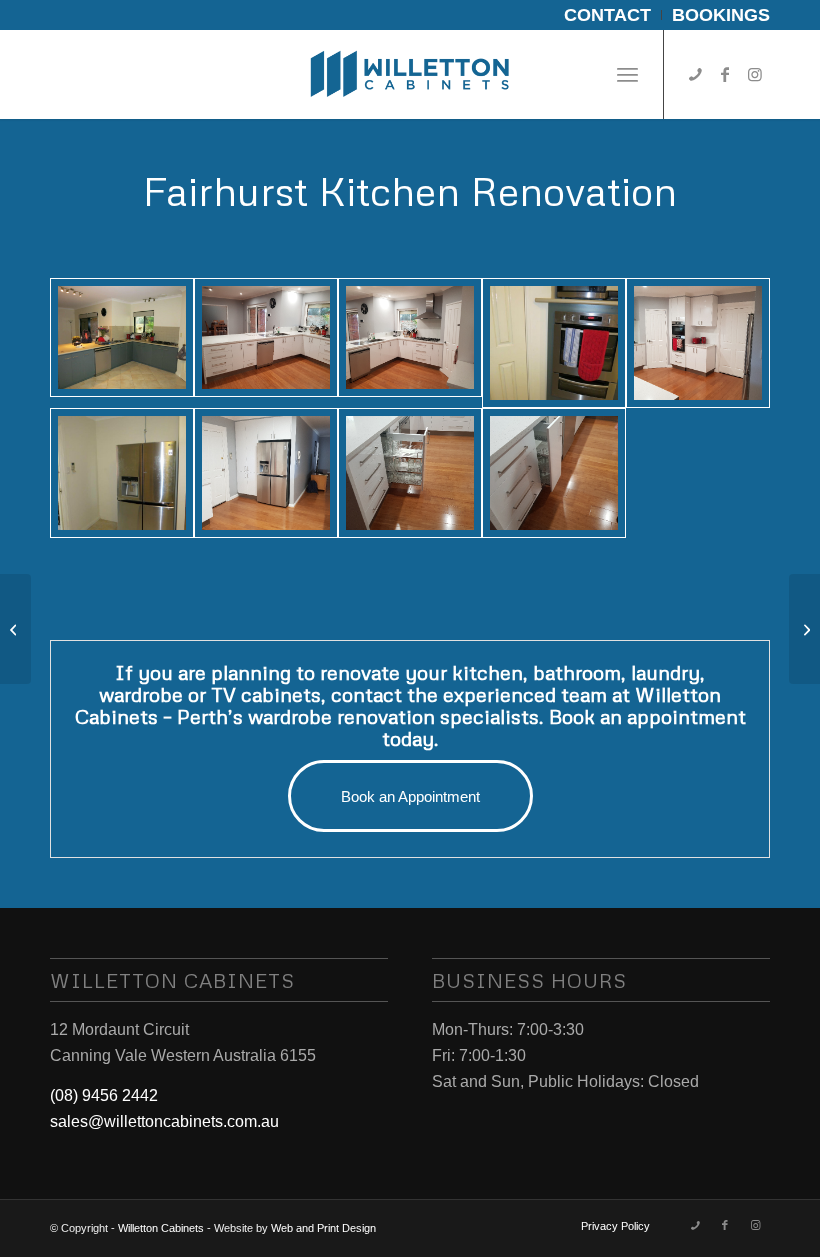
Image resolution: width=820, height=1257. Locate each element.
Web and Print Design (323, 1228)
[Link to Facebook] (725, 74)
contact (366, 694)
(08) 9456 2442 (104, 1095)
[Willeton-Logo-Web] (410, 74)
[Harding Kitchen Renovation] (15, 629)
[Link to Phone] (695, 74)
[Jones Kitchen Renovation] (804, 629)
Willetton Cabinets (161, 1228)
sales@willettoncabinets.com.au (164, 1121)
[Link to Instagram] (755, 74)
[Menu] (627, 74)
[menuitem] (608, 15)
